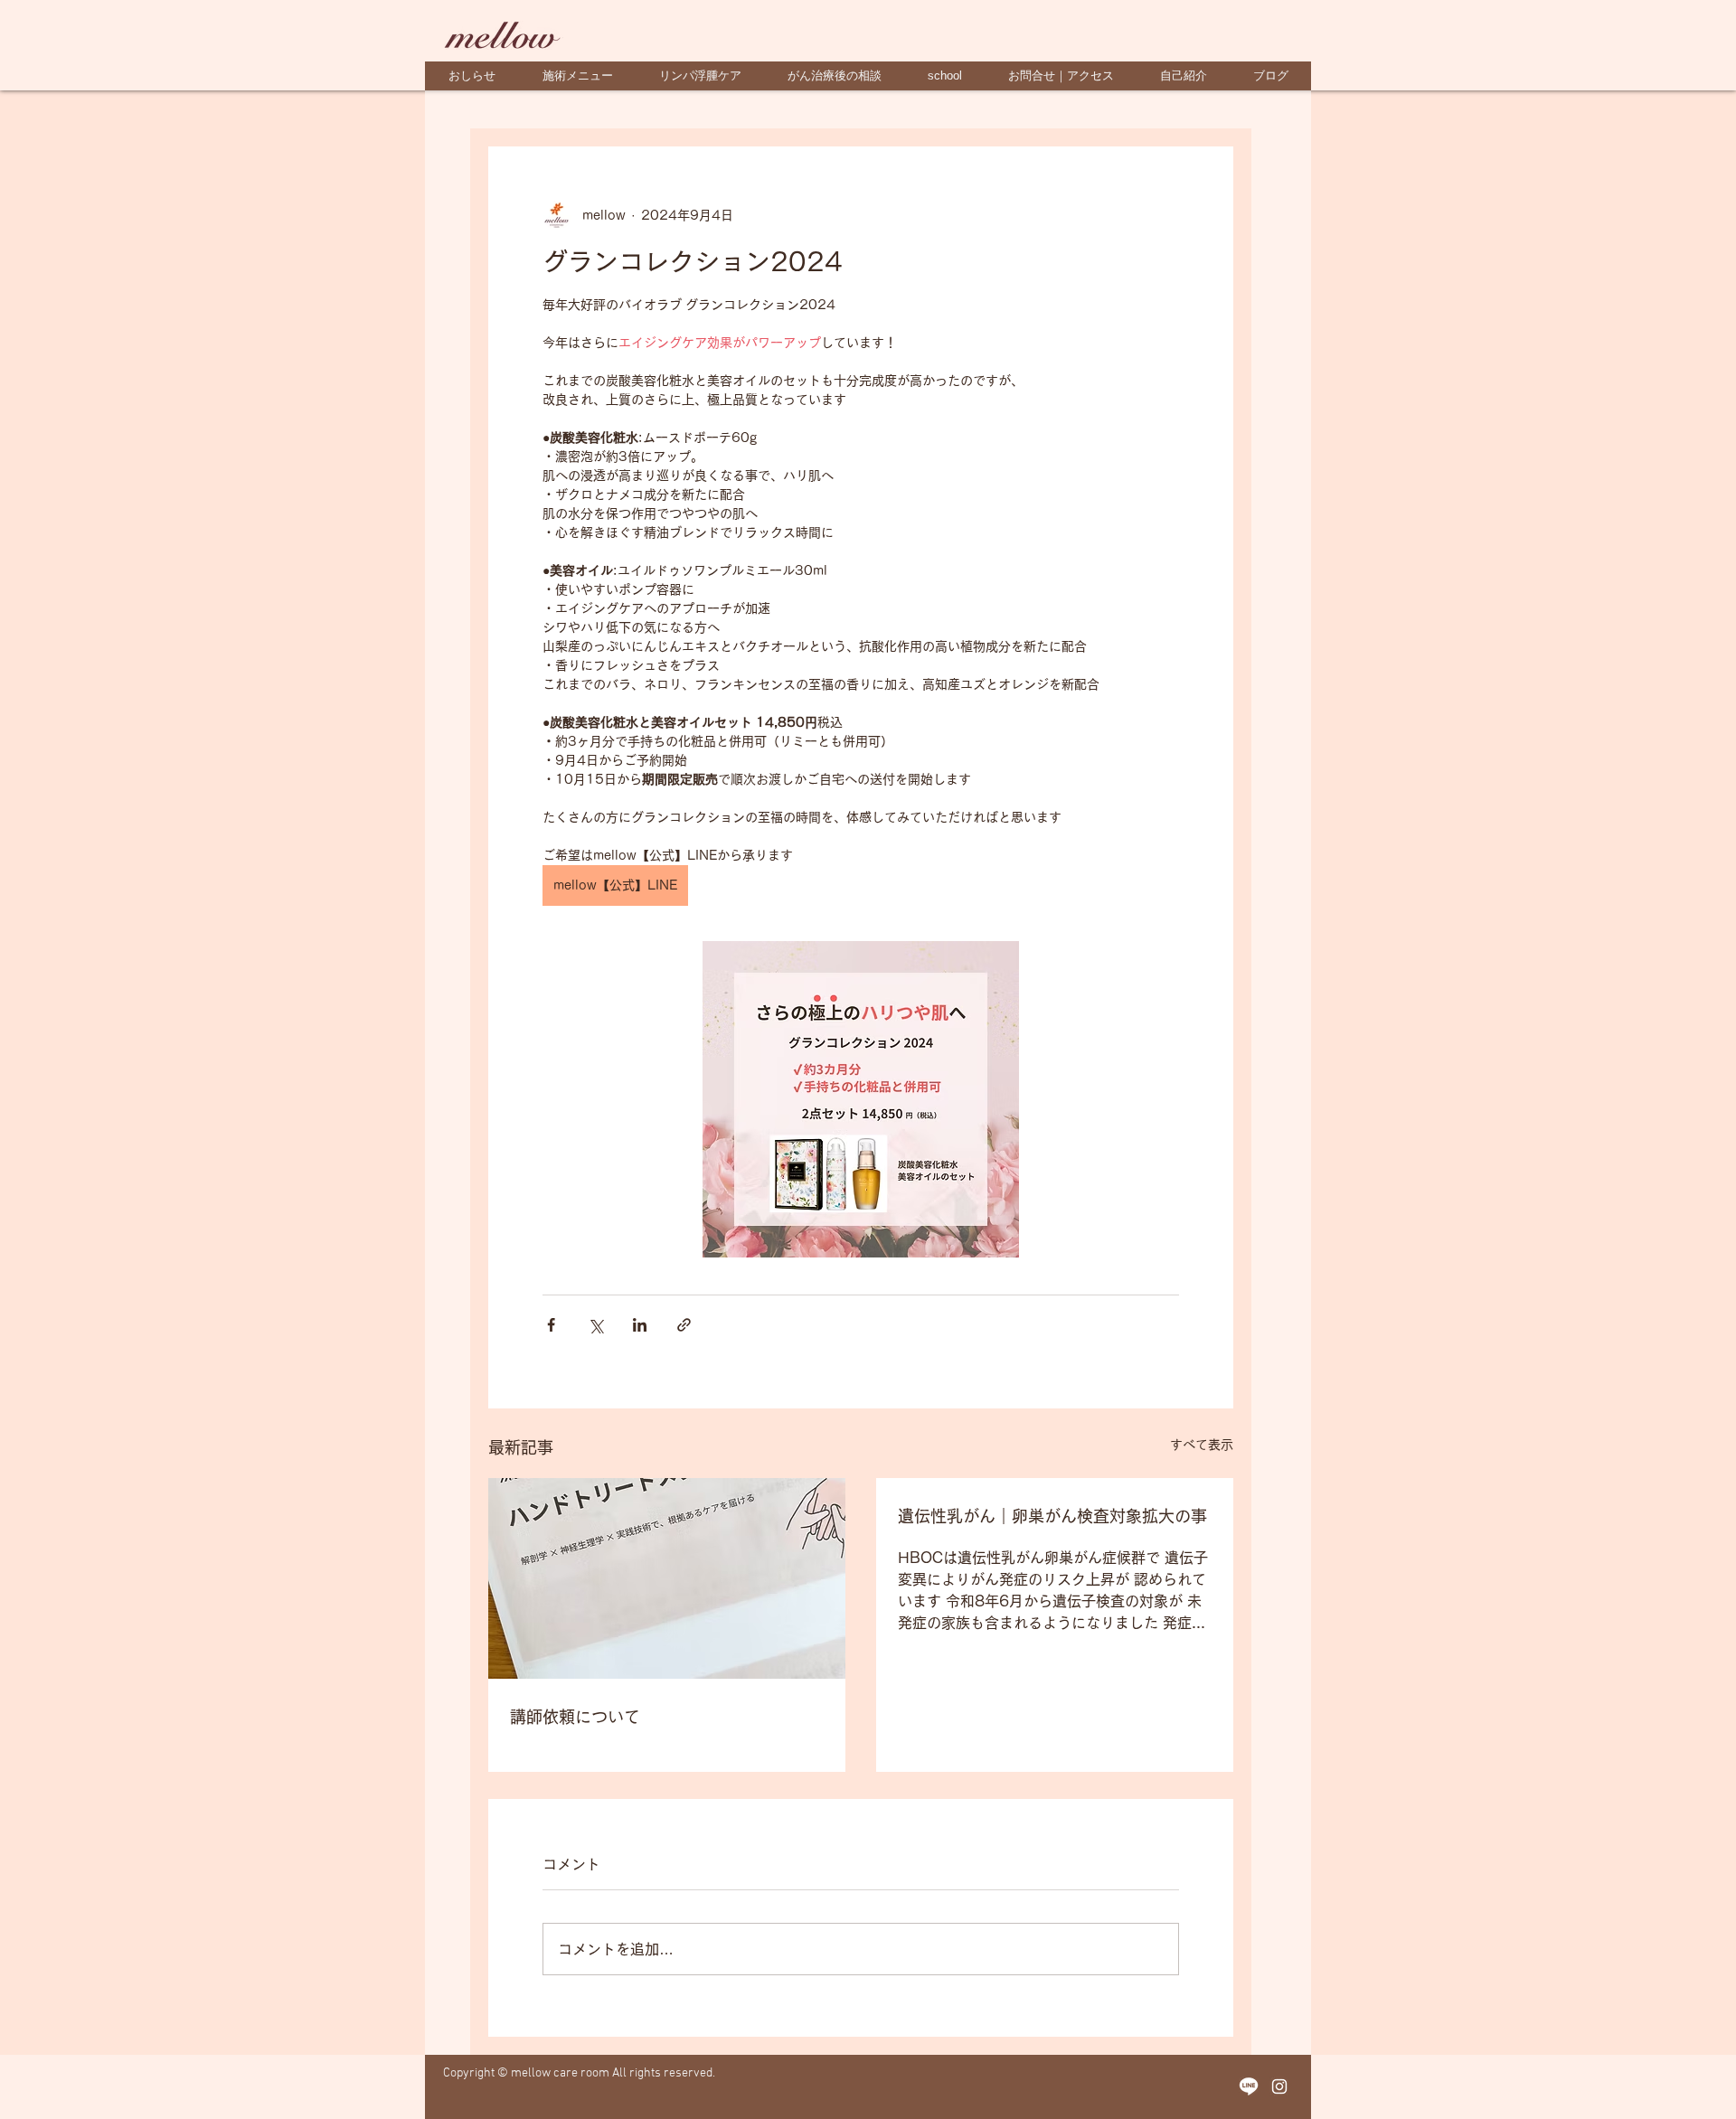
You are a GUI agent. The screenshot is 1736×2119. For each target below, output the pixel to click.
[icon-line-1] (1249, 2086)
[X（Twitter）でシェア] (595, 1325)
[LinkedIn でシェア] (640, 1325)
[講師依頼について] (667, 1578)
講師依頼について (575, 1717)
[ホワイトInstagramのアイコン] (1279, 2086)
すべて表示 (1202, 1445)
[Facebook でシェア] (551, 1325)
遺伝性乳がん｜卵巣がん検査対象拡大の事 (1052, 1516)
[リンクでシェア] (684, 1325)
